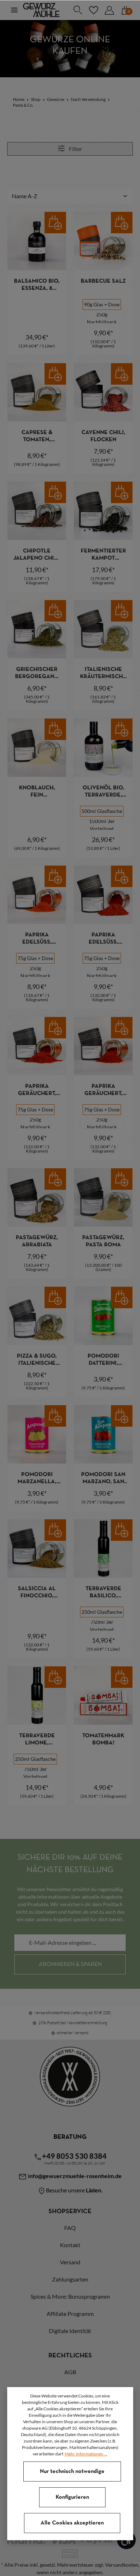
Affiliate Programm (70, 2314)
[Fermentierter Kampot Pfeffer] (103, 511)
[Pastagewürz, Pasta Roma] (103, 1197)
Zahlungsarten (70, 2279)
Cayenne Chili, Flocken (103, 436)
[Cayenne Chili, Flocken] (103, 392)
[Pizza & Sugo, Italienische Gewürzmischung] (37, 1316)
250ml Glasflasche (102, 1612)
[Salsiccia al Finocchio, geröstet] (37, 1548)
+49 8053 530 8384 (74, 2156)
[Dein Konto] (109, 10)
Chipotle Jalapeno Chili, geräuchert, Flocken (37, 555)
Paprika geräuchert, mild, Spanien (37, 1090)
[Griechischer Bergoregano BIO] (37, 629)
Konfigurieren (72, 2497)
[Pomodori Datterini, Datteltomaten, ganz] (103, 1316)
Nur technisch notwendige (72, 2472)
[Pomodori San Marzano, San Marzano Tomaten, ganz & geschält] (103, 1434)
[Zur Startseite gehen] (41, 10)
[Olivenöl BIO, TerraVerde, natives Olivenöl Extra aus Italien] (103, 748)
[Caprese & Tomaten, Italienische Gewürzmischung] (37, 392)
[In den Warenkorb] (55, 223)
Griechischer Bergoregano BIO (37, 674)
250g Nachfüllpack (102, 318)
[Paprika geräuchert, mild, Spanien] (37, 1046)
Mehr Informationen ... (86, 2454)
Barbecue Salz (103, 281)
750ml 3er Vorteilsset (102, 1626)
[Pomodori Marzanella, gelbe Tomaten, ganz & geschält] (37, 1434)
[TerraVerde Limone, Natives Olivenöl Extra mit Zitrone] (37, 1696)
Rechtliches (70, 2356)
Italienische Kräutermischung (103, 674)
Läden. (94, 2190)
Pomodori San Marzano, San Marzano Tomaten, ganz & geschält (103, 1479)
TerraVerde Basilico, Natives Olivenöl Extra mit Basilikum (103, 1593)
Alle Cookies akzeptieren (72, 2523)
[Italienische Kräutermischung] (103, 629)
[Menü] (14, 10)
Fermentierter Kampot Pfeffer (103, 555)
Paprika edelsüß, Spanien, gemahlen (37, 939)
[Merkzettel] (93, 10)
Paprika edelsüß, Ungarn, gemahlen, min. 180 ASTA (103, 939)
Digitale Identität (70, 2331)
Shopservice (70, 2212)
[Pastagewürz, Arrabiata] (37, 1197)
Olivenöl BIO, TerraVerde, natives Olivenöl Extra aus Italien (103, 792)
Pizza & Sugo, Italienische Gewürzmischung (37, 1360)
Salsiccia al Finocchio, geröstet (37, 1593)
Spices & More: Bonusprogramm (70, 2296)
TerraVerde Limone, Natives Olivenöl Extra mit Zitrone (37, 1740)
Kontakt (70, 2245)
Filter (75, 149)
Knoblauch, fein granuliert (37, 792)
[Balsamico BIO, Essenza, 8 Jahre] (37, 241)
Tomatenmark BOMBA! (103, 1739)
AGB (70, 2372)
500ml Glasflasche (102, 811)
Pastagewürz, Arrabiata (37, 1241)
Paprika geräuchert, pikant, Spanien (103, 1090)
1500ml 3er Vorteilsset (102, 825)
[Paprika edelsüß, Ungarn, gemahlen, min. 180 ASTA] (103, 895)
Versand (70, 2262)
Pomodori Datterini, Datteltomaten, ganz (103, 1360)
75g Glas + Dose (35, 958)
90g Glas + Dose (102, 304)
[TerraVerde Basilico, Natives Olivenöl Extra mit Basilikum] (103, 1548)
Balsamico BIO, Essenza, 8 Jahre (37, 285)
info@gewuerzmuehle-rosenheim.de (74, 2176)
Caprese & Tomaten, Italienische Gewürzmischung (37, 437)
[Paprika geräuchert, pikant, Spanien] (103, 1046)
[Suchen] (78, 10)
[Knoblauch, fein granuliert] (37, 748)
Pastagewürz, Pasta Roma (103, 1241)
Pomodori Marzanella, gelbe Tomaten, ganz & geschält (37, 1479)
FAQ (70, 2228)
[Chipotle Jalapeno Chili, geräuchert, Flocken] (37, 511)
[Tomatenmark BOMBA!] (103, 1696)
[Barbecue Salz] (103, 241)
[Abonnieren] (70, 1964)
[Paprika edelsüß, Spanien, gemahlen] (37, 895)
